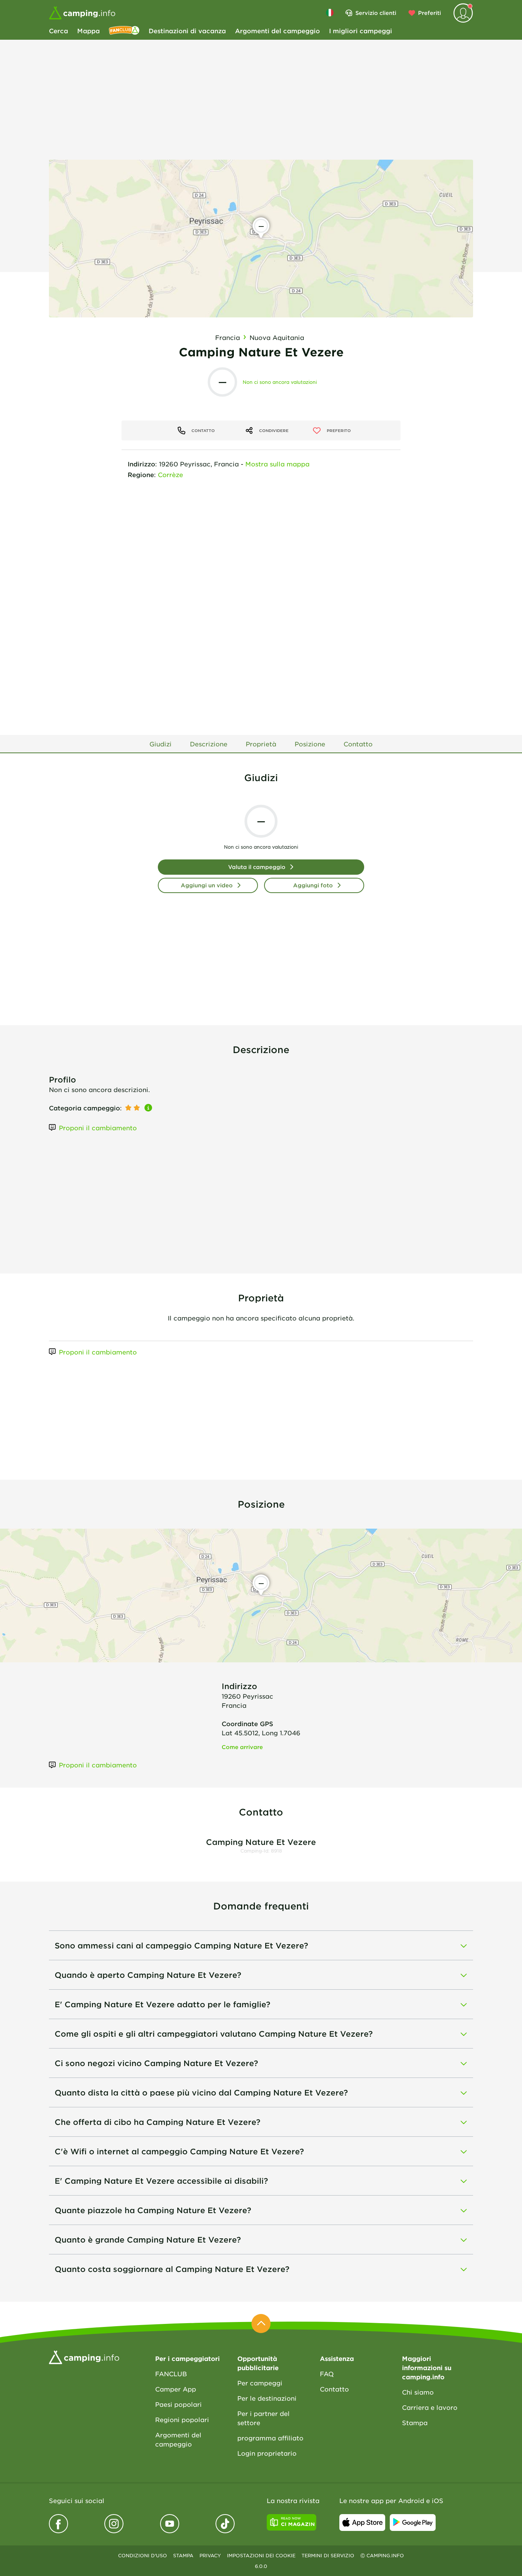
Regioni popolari (182, 2419)
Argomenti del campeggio (277, 31)
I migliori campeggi (361, 31)
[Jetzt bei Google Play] (413, 2523)
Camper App (176, 2389)
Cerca (58, 31)
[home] (84, 2356)
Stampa (415, 2422)
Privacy (210, 2555)
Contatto (334, 2389)
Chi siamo (418, 2392)
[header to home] (82, 13)
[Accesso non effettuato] (463, 13)
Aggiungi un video (207, 885)
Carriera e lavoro (430, 2407)
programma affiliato (270, 2438)
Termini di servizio (328, 2555)
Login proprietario (267, 2453)
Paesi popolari (178, 2404)
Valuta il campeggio (257, 867)
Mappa (88, 31)
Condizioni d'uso (143, 2555)
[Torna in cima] (261, 2324)
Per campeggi (260, 2383)
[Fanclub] (124, 31)
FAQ (327, 2374)
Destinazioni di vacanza (187, 31)
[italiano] (330, 13)
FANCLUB (171, 2374)
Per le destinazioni (267, 2398)
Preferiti (430, 13)
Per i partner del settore (263, 2418)
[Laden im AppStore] (362, 2523)
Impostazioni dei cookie (261, 2555)
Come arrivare (242, 1747)
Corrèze (170, 474)
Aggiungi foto (313, 885)
